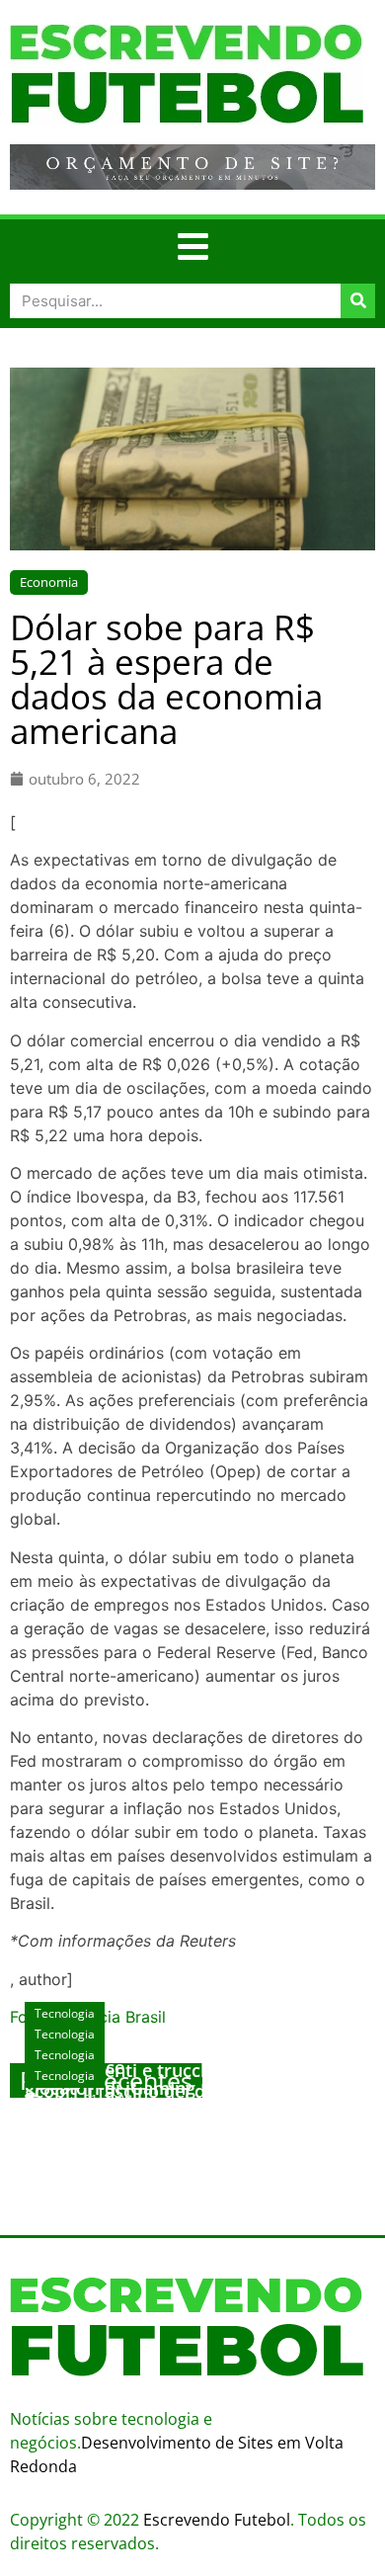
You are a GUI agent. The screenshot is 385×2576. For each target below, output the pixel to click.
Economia (49, 582)
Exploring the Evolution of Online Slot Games (184, 2120)
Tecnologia (65, 2076)
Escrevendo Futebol (217, 2520)
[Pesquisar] (358, 301)
